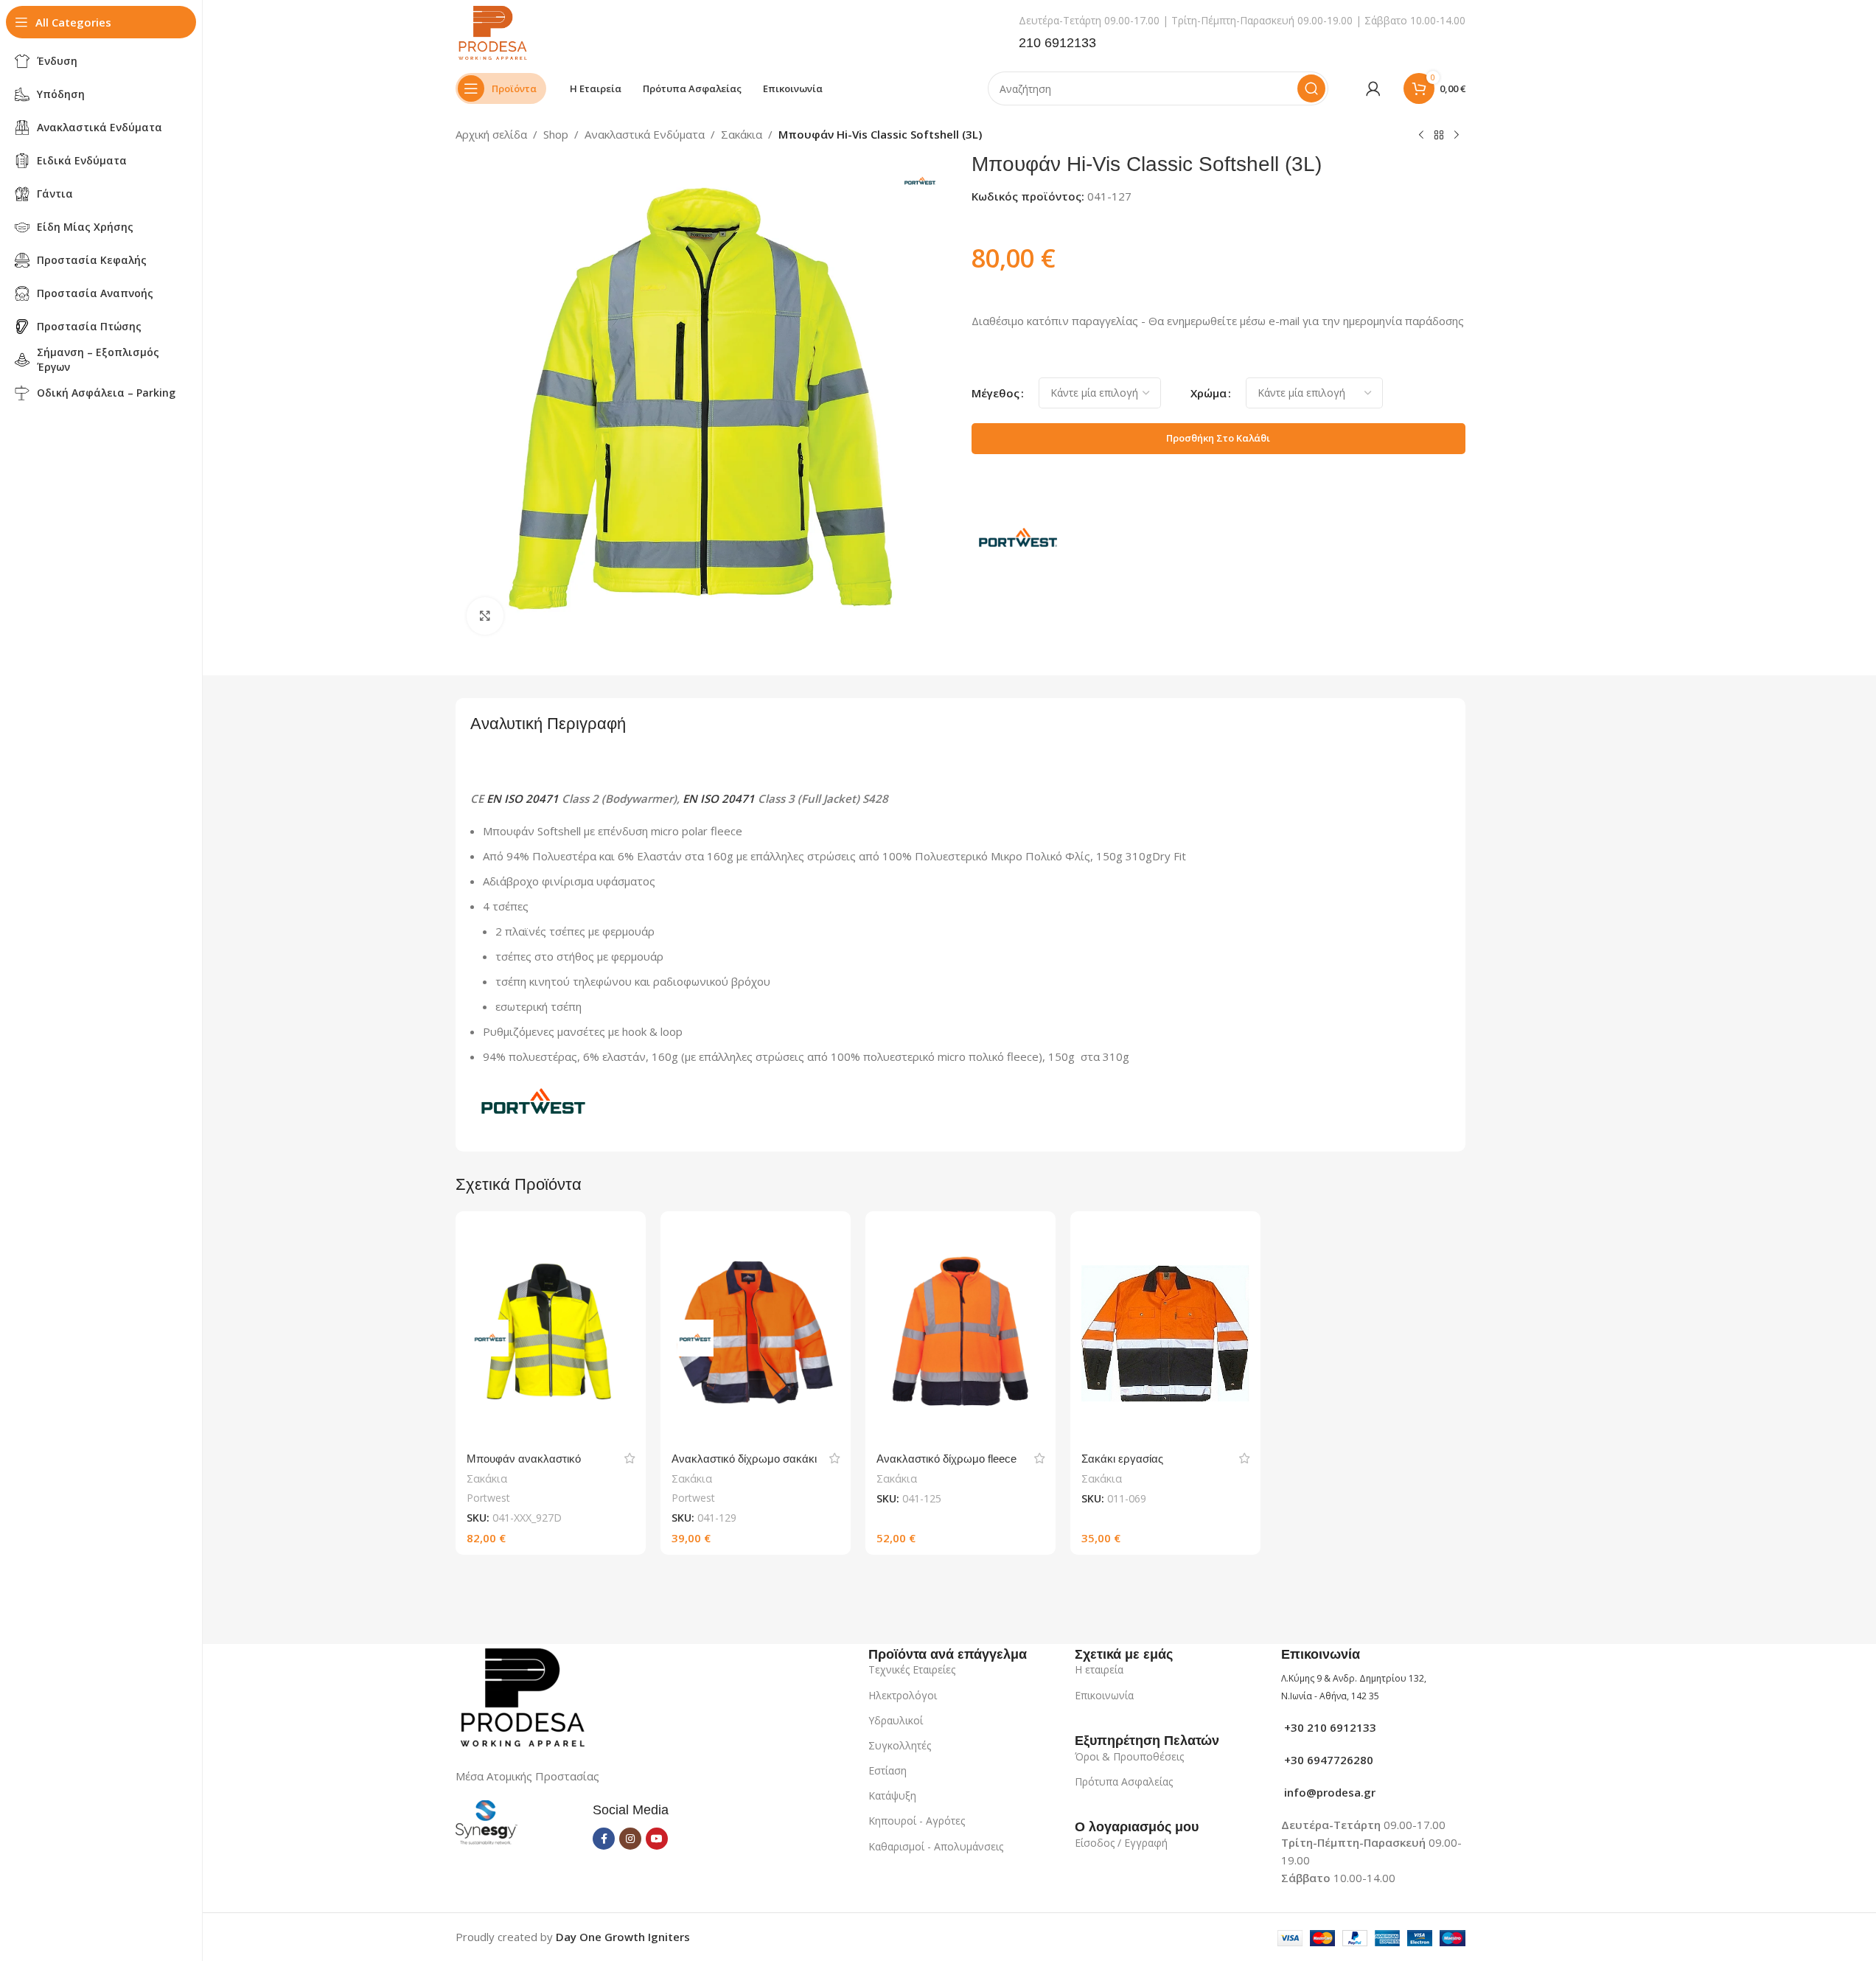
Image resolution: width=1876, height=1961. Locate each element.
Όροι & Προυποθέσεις (1129, 1756)
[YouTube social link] (657, 1839)
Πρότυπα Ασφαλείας (1124, 1781)
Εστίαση (888, 1770)
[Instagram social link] (630, 1839)
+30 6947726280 (1327, 1760)
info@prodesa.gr (1328, 1792)
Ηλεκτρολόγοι (903, 1695)
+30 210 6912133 (1329, 1727)
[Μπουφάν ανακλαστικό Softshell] (551, 1333)
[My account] (1373, 88)
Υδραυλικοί (896, 1720)
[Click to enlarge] (485, 616)
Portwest (488, 1498)
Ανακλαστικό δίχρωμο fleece (946, 1459)
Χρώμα (1209, 393)
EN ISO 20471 (523, 798)
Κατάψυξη (892, 1795)
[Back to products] (1439, 136)
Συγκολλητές (900, 1745)
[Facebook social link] (604, 1839)
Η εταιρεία (1099, 1669)
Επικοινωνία (1104, 1695)
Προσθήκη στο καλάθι (1218, 438)
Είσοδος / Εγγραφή (1121, 1843)
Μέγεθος (995, 393)
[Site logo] (492, 32)
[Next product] (1457, 136)
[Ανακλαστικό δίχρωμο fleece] (960, 1333)
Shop (556, 134)
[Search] (1311, 88)
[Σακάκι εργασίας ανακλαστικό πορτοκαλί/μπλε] (1165, 1333)
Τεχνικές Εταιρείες (912, 1669)
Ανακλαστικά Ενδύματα (645, 134)
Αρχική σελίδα (491, 134)
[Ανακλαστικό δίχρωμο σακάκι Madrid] (756, 1333)
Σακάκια (742, 134)
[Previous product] (1421, 136)
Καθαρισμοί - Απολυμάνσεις (936, 1846)
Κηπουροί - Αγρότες (917, 1821)
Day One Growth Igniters (623, 1937)
